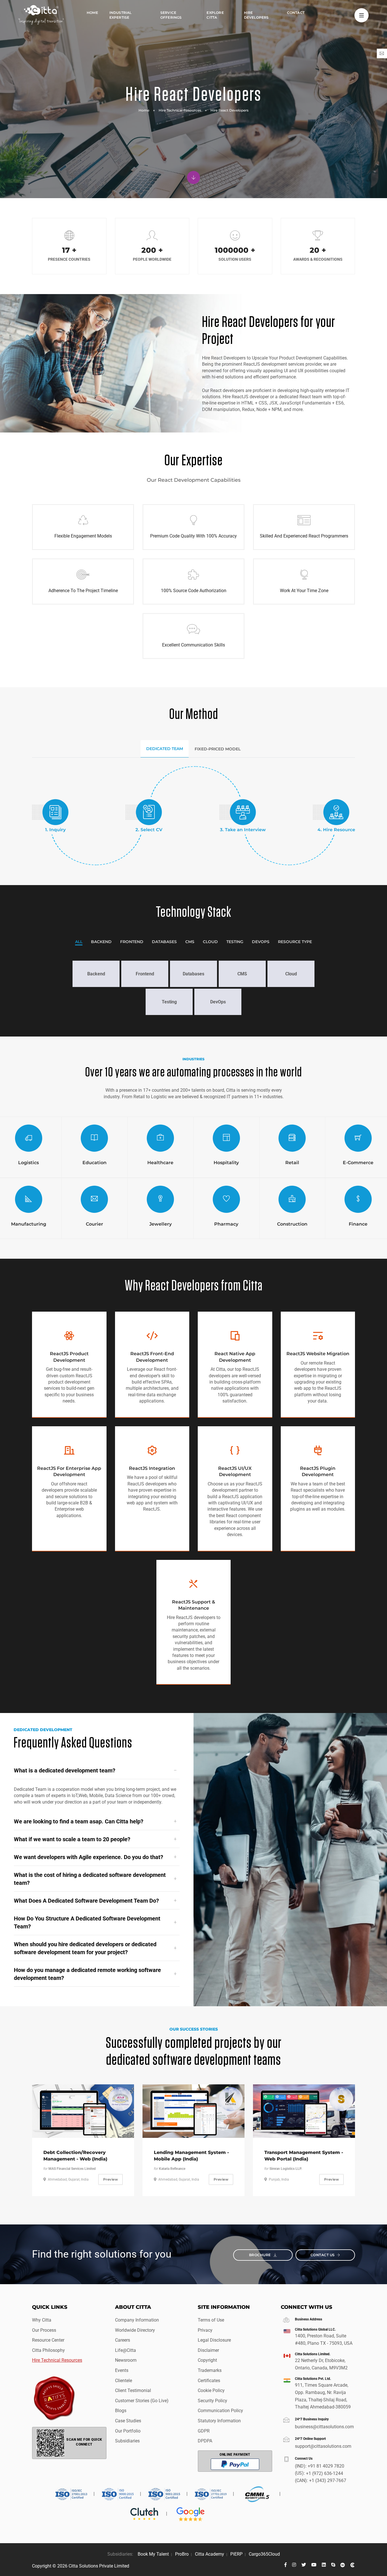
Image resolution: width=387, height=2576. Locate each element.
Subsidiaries (127, 2441)
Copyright (207, 2360)
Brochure (261, 2255)
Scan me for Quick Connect (84, 2442)
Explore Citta (215, 15)
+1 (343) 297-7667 (328, 2480)
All (79, 942)
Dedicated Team (165, 749)
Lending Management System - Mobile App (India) (191, 2156)
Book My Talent (153, 2554)
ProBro (182, 2554)
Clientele (124, 2381)
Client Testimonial (133, 2390)
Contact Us (323, 2255)
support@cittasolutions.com (323, 2446)
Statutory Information (219, 2421)
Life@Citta (126, 2350)
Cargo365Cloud (264, 2554)
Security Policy (212, 2401)
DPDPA (205, 2441)
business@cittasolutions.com (324, 2427)
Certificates (209, 2381)
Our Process (44, 2330)
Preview (111, 2179)
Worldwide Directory (135, 2330)
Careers (123, 2340)
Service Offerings (171, 15)
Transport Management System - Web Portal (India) (304, 2156)
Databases (164, 942)
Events (122, 2370)
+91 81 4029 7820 (326, 2466)
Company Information (137, 2320)
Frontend (132, 942)
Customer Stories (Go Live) (142, 2401)
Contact (296, 13)
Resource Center (48, 2340)
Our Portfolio (128, 2431)
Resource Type (295, 942)
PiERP (236, 2554)
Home (92, 13)
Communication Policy (220, 2411)
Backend (101, 942)
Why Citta (42, 2320)
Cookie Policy (211, 2390)
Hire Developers (256, 15)
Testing (235, 942)
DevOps (261, 942)
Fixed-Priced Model (218, 749)
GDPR (204, 2431)
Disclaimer (208, 2350)
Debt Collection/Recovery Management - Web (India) (75, 2156)
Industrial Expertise (121, 15)
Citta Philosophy (48, 2350)
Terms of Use (211, 2320)
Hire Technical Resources (180, 110)
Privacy (205, 2330)
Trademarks (210, 2370)
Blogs (121, 2411)
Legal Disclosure (214, 2340)
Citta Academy (210, 2554)
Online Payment (235, 2455)
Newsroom (126, 2360)
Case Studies (128, 2421)
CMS (190, 942)
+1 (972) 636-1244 (325, 2473)
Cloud (210, 942)
